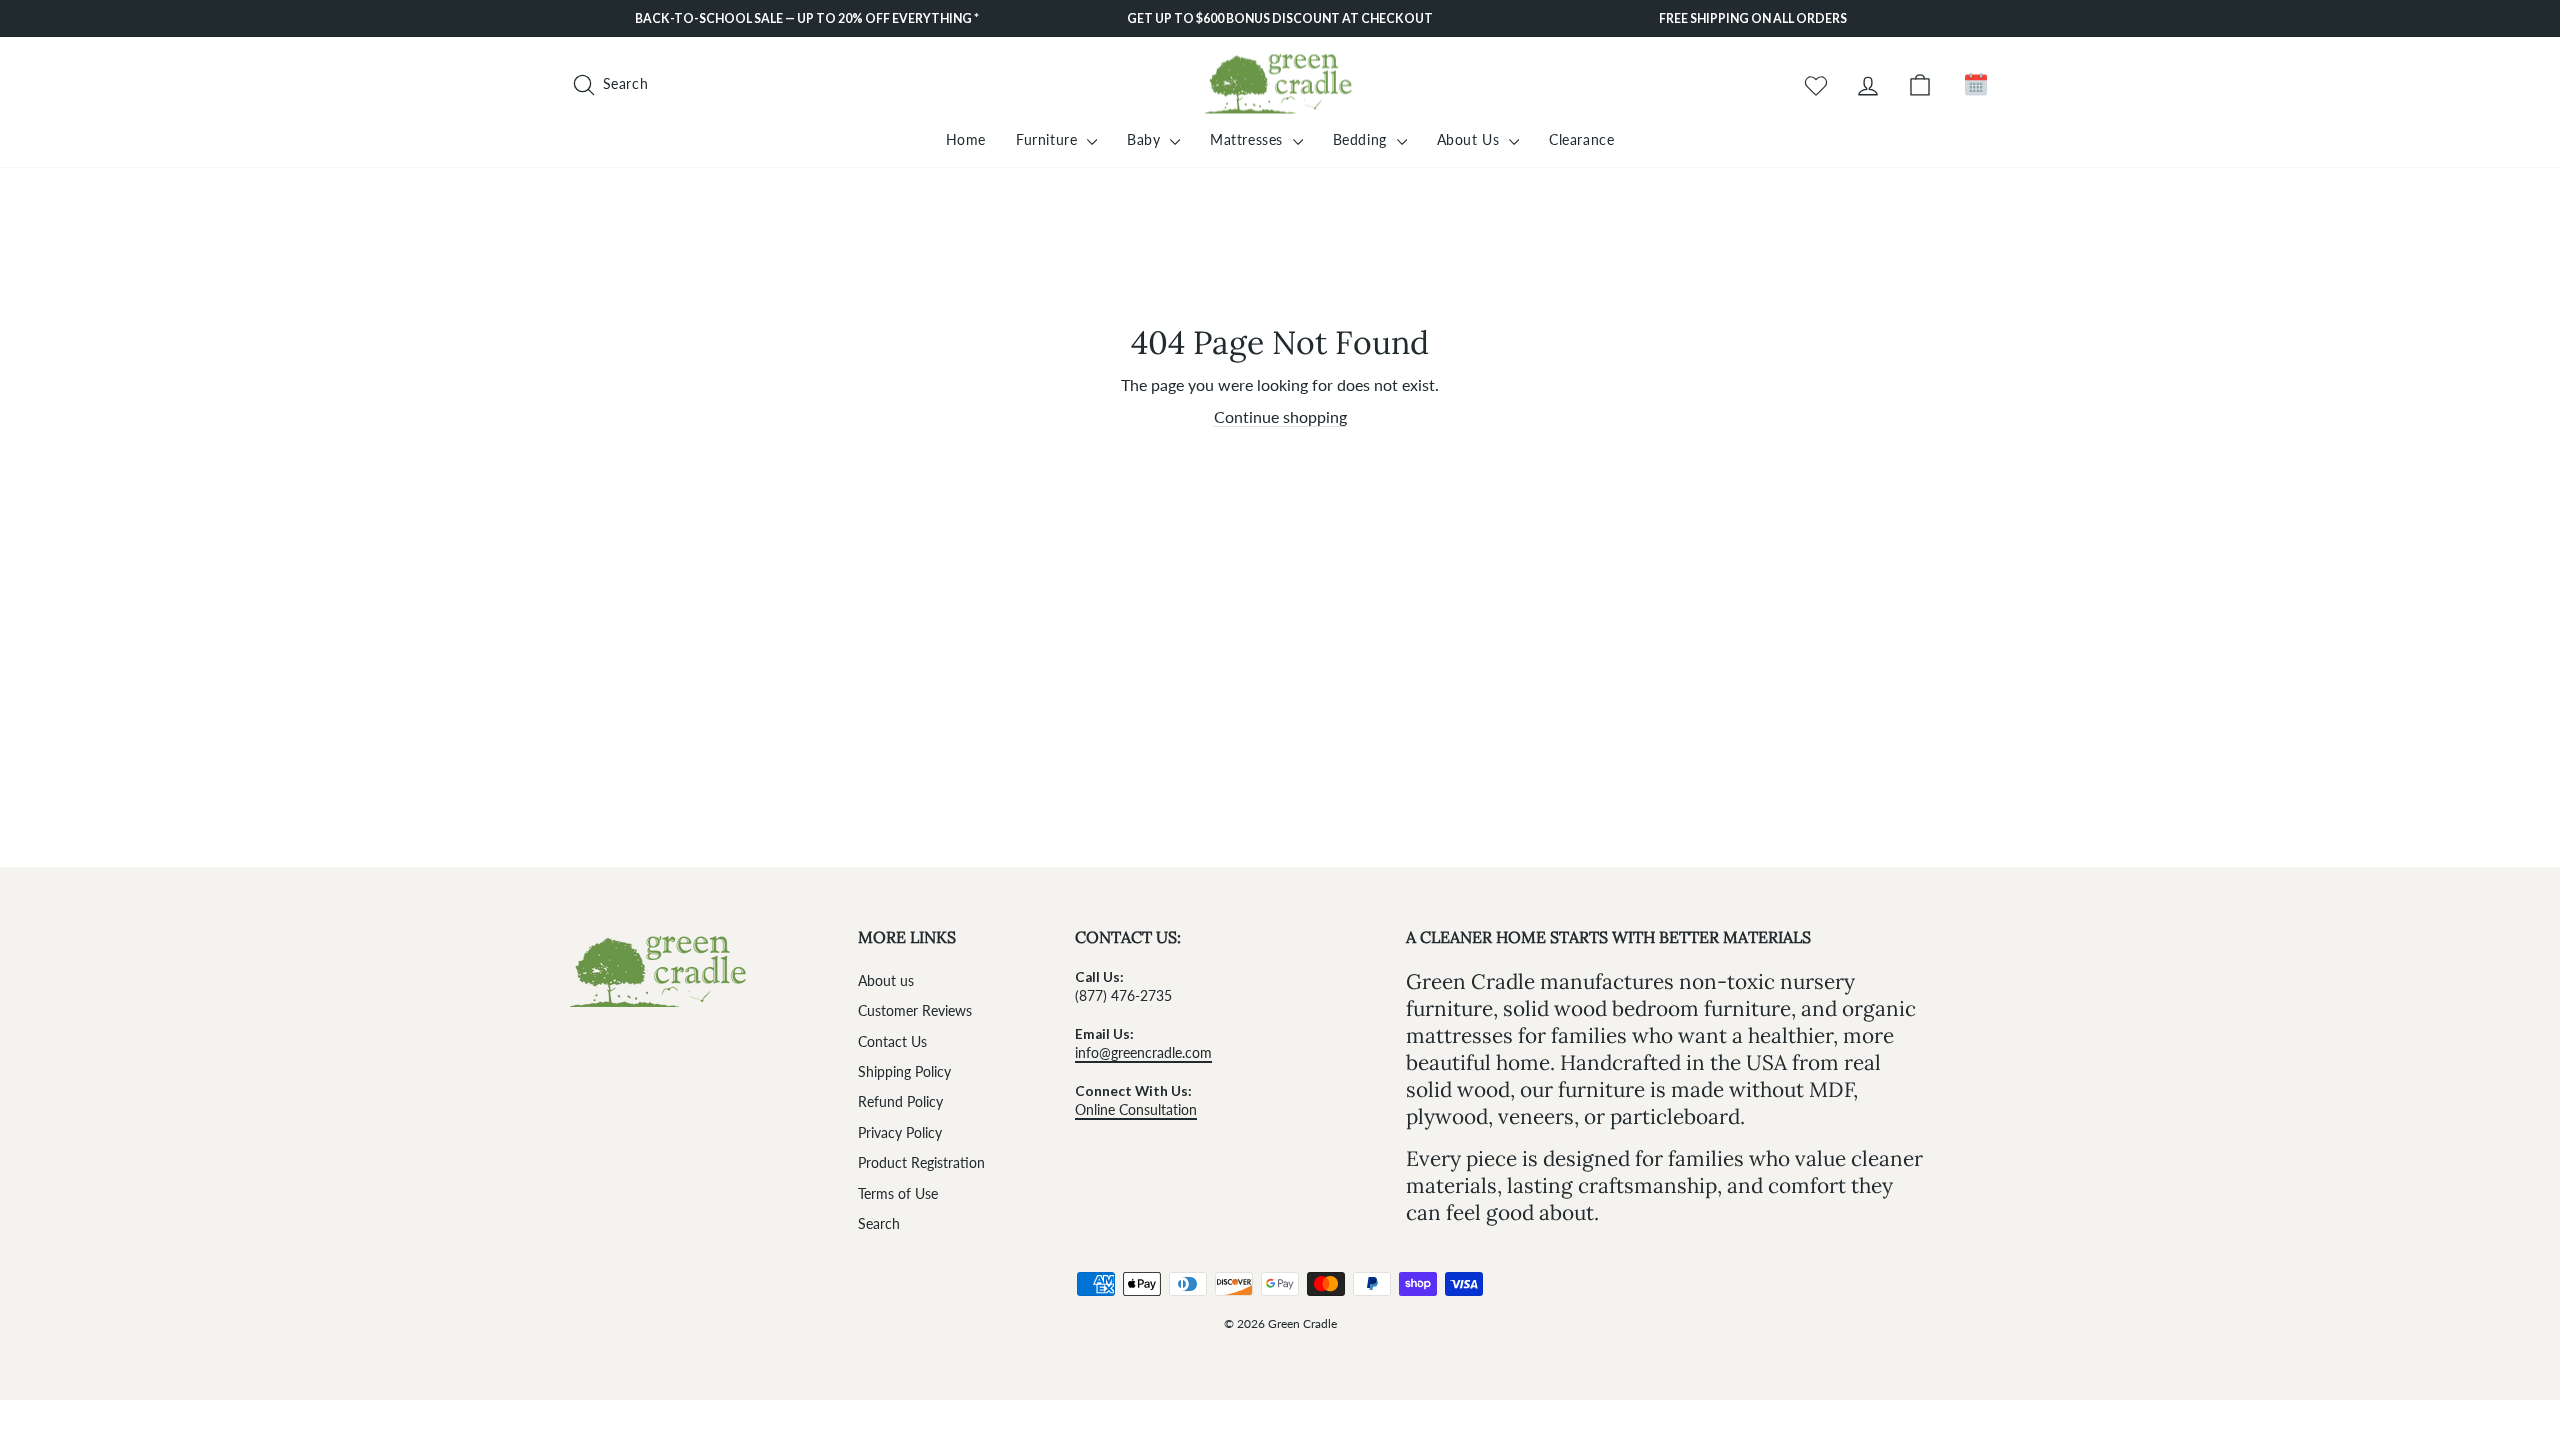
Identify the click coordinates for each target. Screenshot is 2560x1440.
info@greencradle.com (1143, 1053)
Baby (1146, 139)
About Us (1470, 139)
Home (966, 139)
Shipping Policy (904, 1072)
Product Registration (921, 1163)
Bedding (1362, 139)
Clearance (1581, 139)
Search (879, 1224)
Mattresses (1249, 139)
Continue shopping (1280, 416)
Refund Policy (900, 1102)
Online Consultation (1136, 1110)
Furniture (1049, 139)
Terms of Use (898, 1194)
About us (886, 981)
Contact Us (892, 1042)
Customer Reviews (915, 1011)
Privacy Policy (900, 1133)
